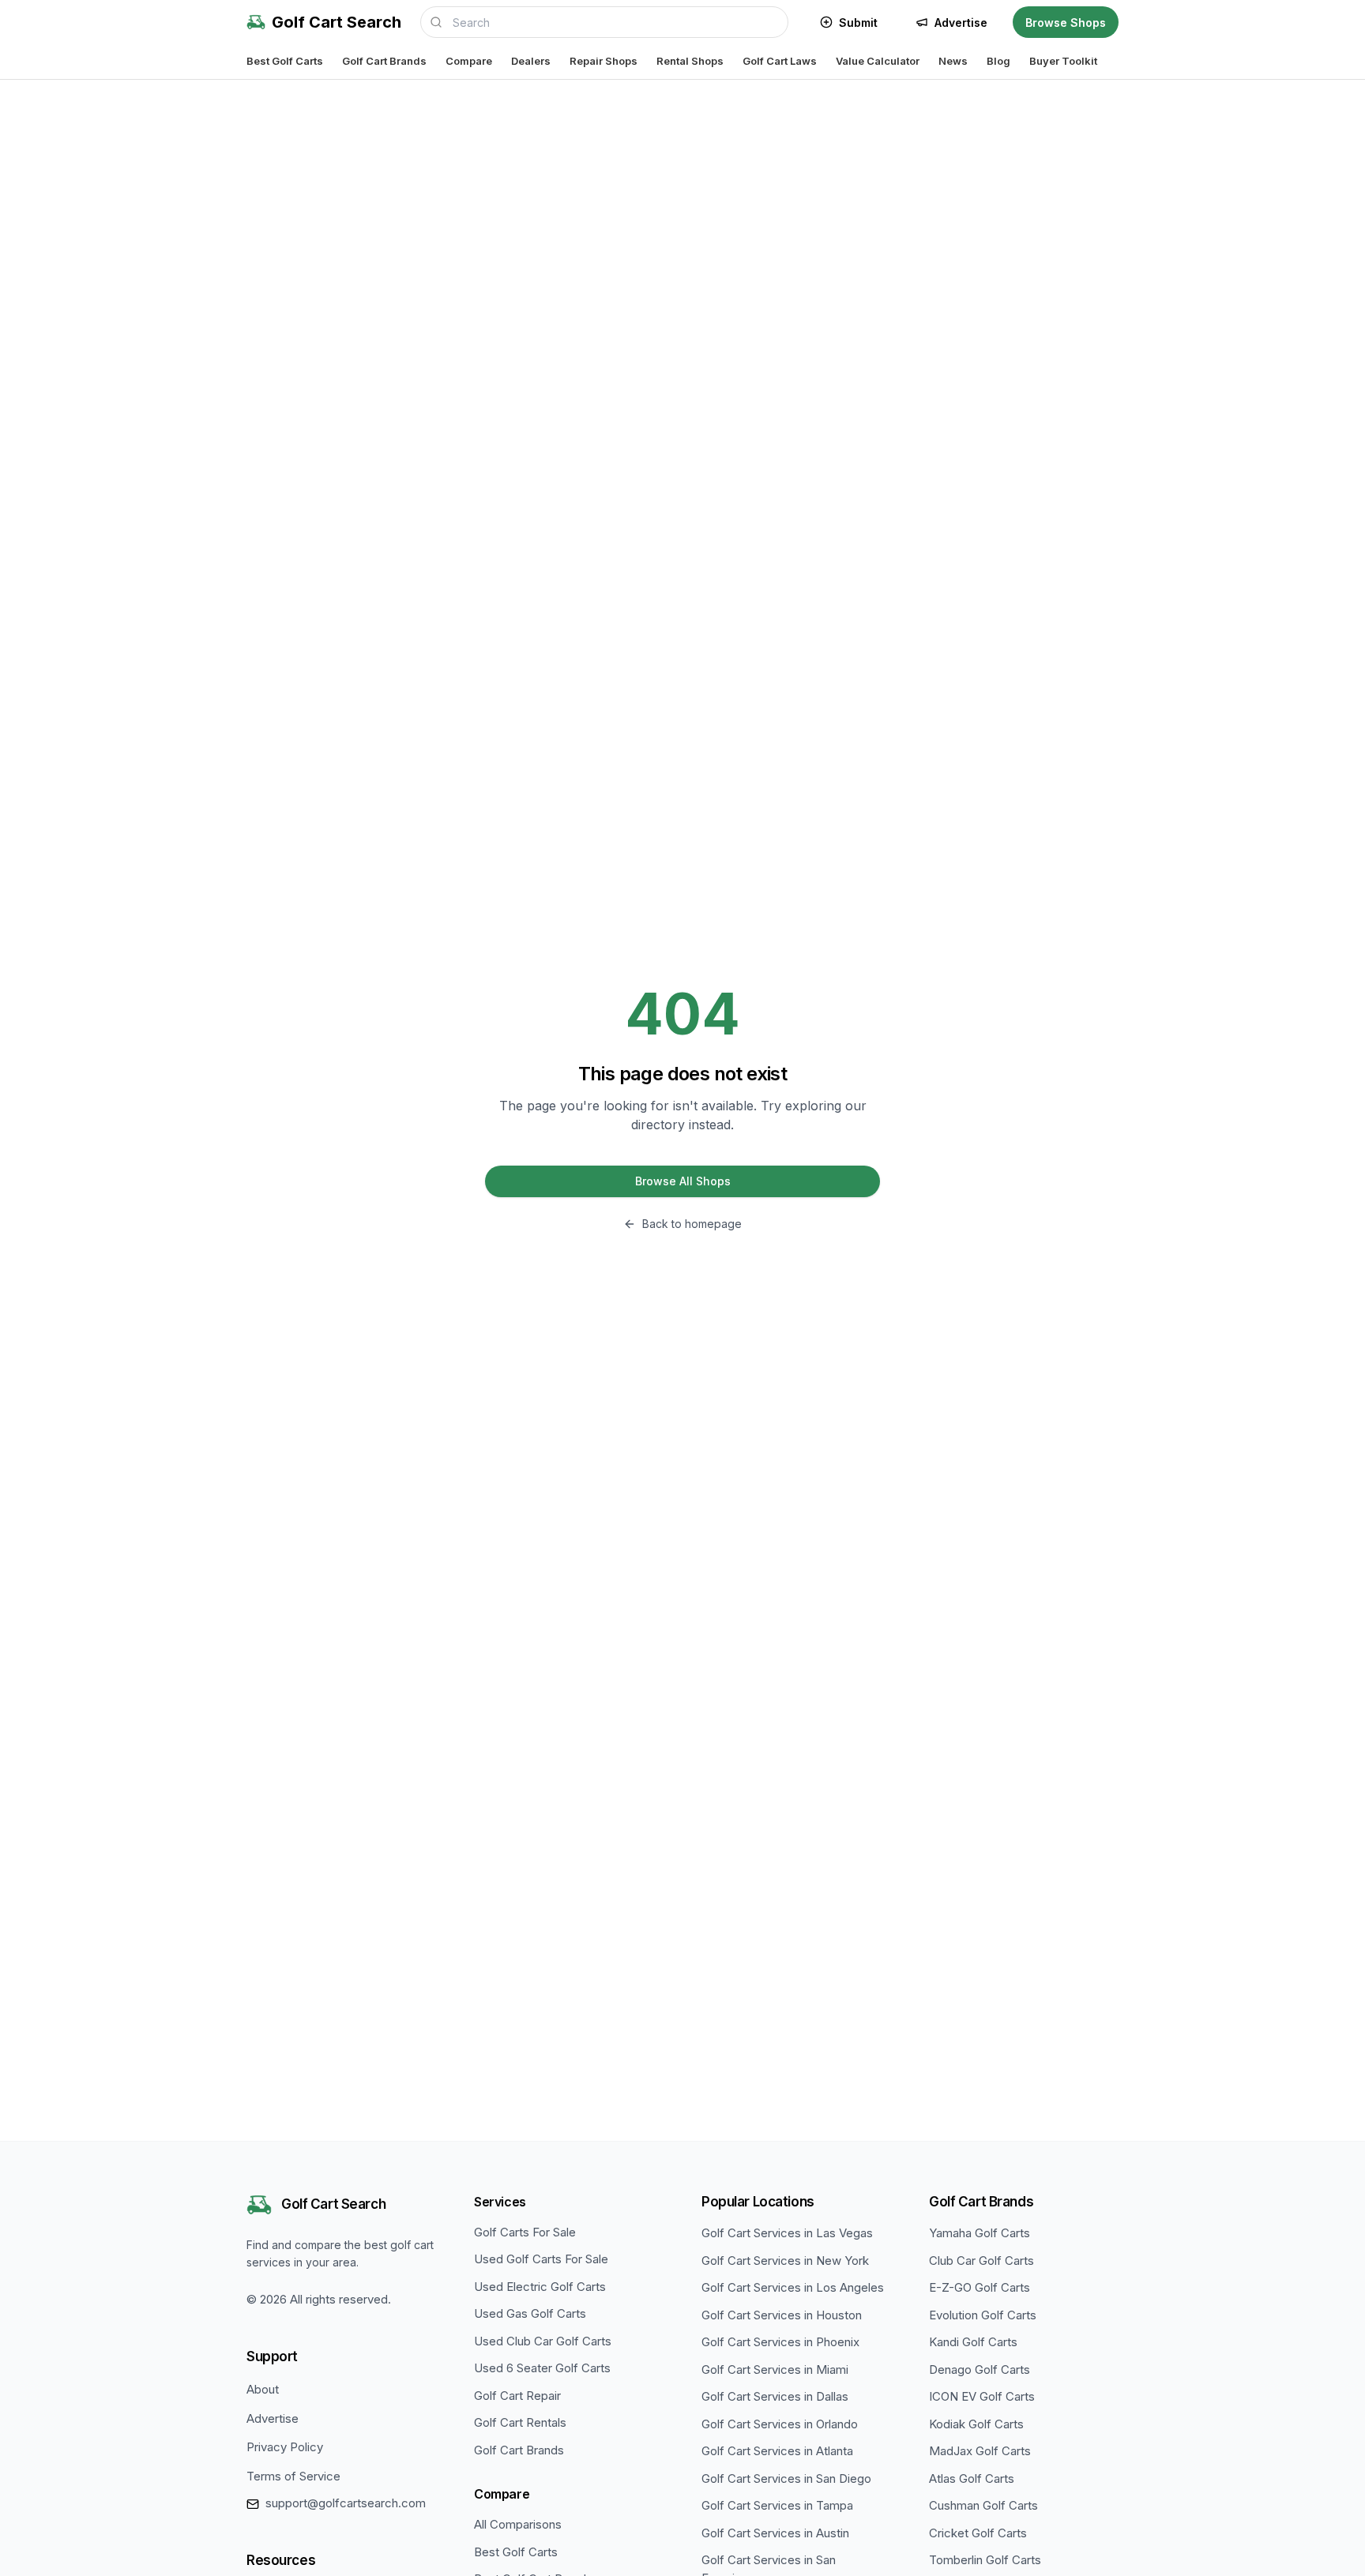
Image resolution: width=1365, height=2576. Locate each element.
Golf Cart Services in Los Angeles (793, 2287)
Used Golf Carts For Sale (541, 2259)
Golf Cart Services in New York (785, 2261)
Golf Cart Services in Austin (775, 2533)
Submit (858, 23)
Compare (469, 61)
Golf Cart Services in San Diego (786, 2478)
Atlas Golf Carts (972, 2478)
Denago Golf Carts (980, 2369)
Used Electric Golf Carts (540, 2287)
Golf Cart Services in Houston (782, 2315)
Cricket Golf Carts (978, 2533)
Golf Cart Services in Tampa (777, 2505)
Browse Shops (1066, 23)
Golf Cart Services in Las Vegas (787, 2233)
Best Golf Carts (285, 61)
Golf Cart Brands (384, 61)
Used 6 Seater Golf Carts (542, 2368)
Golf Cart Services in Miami (775, 2369)
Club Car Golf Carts (981, 2261)
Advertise (961, 23)
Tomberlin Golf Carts (985, 2560)
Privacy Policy (285, 2447)
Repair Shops (604, 61)
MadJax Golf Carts (980, 2451)
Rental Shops (690, 61)
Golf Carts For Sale (525, 2232)
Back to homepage (692, 1224)
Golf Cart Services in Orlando (780, 2424)
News (953, 61)
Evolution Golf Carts (983, 2315)
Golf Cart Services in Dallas (775, 2396)
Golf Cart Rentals (520, 2422)
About (263, 2389)
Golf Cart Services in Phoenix (780, 2342)
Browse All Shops (683, 1181)
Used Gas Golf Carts (530, 2313)
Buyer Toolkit (1063, 61)
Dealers (531, 61)
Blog (998, 61)
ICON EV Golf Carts (982, 2396)
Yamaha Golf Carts (980, 2233)
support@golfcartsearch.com (346, 2503)
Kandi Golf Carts (973, 2342)
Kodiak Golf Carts (976, 2424)
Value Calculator (878, 61)
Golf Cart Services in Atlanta (777, 2451)
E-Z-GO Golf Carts (980, 2287)
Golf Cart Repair (517, 2396)
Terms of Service (293, 2476)
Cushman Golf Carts (983, 2505)
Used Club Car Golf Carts (543, 2341)
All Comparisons (518, 2524)
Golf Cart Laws (780, 61)
